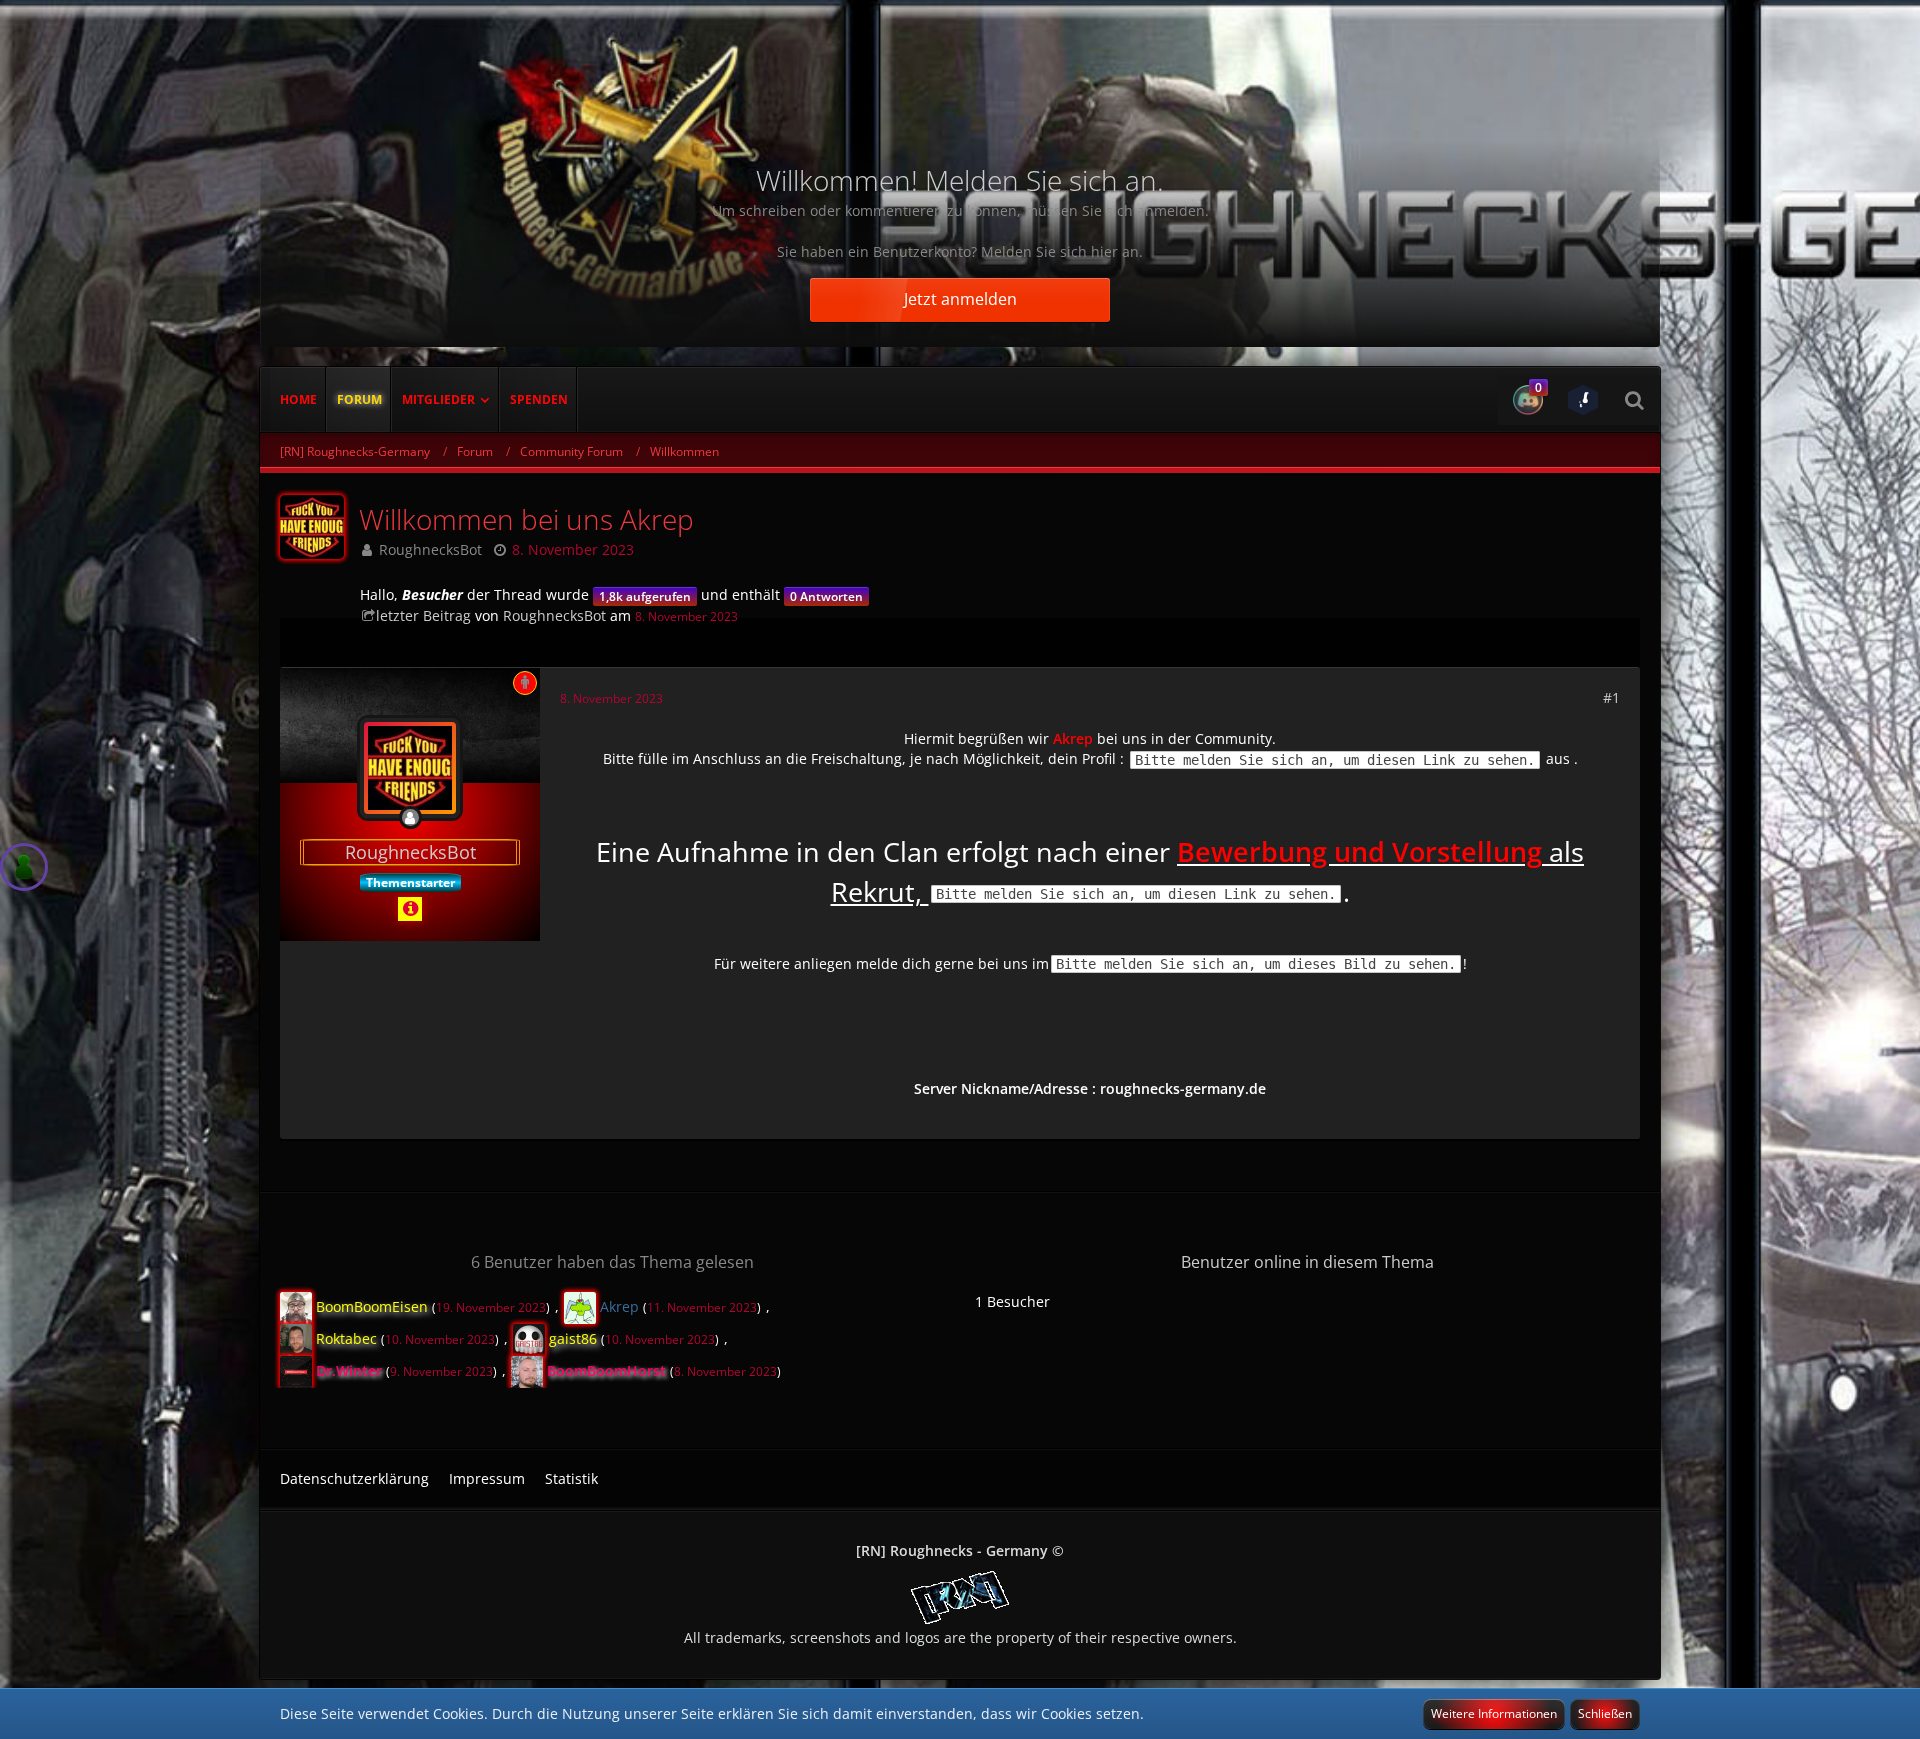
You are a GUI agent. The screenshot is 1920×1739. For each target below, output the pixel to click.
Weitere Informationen (1494, 1713)
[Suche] (1634, 400)
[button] (1525, 400)
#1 (1611, 697)
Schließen (1605, 1713)
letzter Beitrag (423, 615)
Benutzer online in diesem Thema (1307, 1262)
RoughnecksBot (430, 549)
